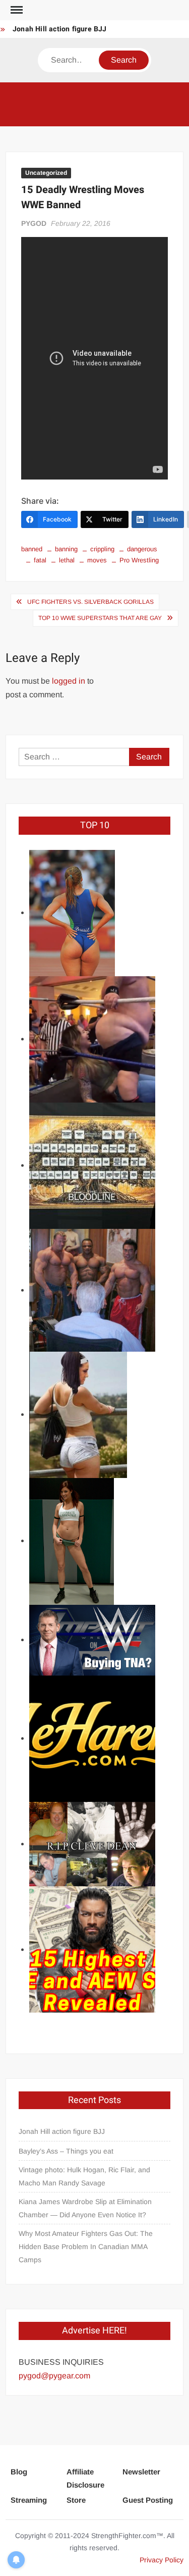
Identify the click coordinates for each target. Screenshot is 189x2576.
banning (66, 549)
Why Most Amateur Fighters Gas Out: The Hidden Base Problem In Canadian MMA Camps (86, 2247)
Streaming (29, 2500)
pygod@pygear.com (54, 2376)
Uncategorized (46, 173)
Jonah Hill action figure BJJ (60, 29)
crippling (102, 549)
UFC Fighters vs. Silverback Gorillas (90, 602)
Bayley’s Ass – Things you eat (66, 2151)
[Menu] (16, 10)
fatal (40, 560)
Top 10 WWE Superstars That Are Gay (100, 618)
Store (76, 2500)
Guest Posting (148, 2500)
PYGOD (34, 223)
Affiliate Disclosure (85, 2478)
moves (97, 560)
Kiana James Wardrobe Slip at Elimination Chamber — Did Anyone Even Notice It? (85, 2208)
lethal (67, 560)
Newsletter (141, 2472)
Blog (19, 2472)
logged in (69, 681)
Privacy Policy (162, 2560)
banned (32, 549)
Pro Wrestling (139, 560)
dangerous (142, 549)
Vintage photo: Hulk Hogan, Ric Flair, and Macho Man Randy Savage (84, 2176)
